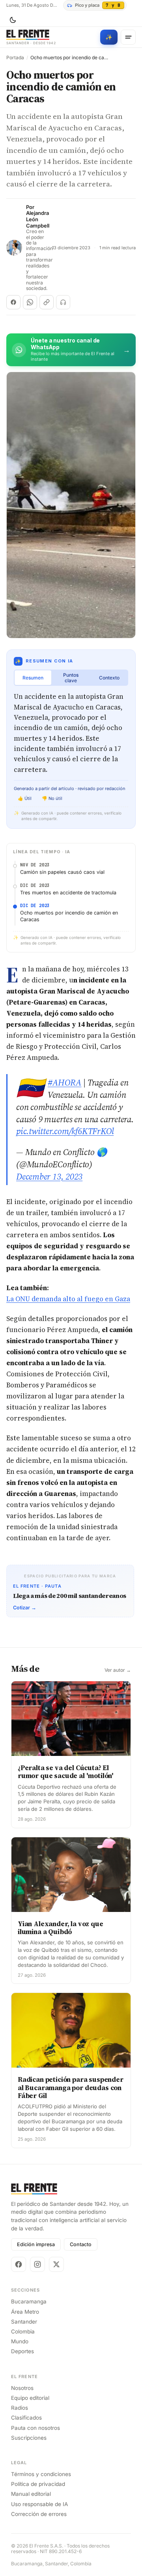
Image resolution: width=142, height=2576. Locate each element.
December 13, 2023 (49, 1176)
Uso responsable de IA (39, 2504)
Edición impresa (36, 2244)
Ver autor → (118, 1670)
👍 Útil (25, 798)
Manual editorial (31, 2494)
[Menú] (128, 37)
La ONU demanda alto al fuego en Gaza (68, 1299)
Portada (15, 58)
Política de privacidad (38, 2484)
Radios (20, 2408)
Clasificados (26, 2418)
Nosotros (22, 2388)
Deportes (22, 2351)
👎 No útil (52, 798)
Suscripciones (29, 2438)
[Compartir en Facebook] (13, 302)
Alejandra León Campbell (38, 219)
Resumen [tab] (33, 678)
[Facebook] (19, 2264)
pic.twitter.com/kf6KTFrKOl (65, 1131)
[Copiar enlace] (47, 302)
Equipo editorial (30, 2398)
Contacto (81, 2244)
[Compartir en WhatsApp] (30, 302)
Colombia (23, 2331)
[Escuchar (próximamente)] (63, 302)
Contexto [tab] (109, 678)
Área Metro (25, 2312)
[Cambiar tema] (13, 20)
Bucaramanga (29, 2301)
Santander (24, 2322)
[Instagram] (37, 2264)
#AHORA (65, 1082)
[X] (56, 2264)
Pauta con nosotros (35, 2428)
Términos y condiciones (41, 2474)
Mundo (20, 2341)
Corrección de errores (39, 2514)
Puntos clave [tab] (71, 678)
